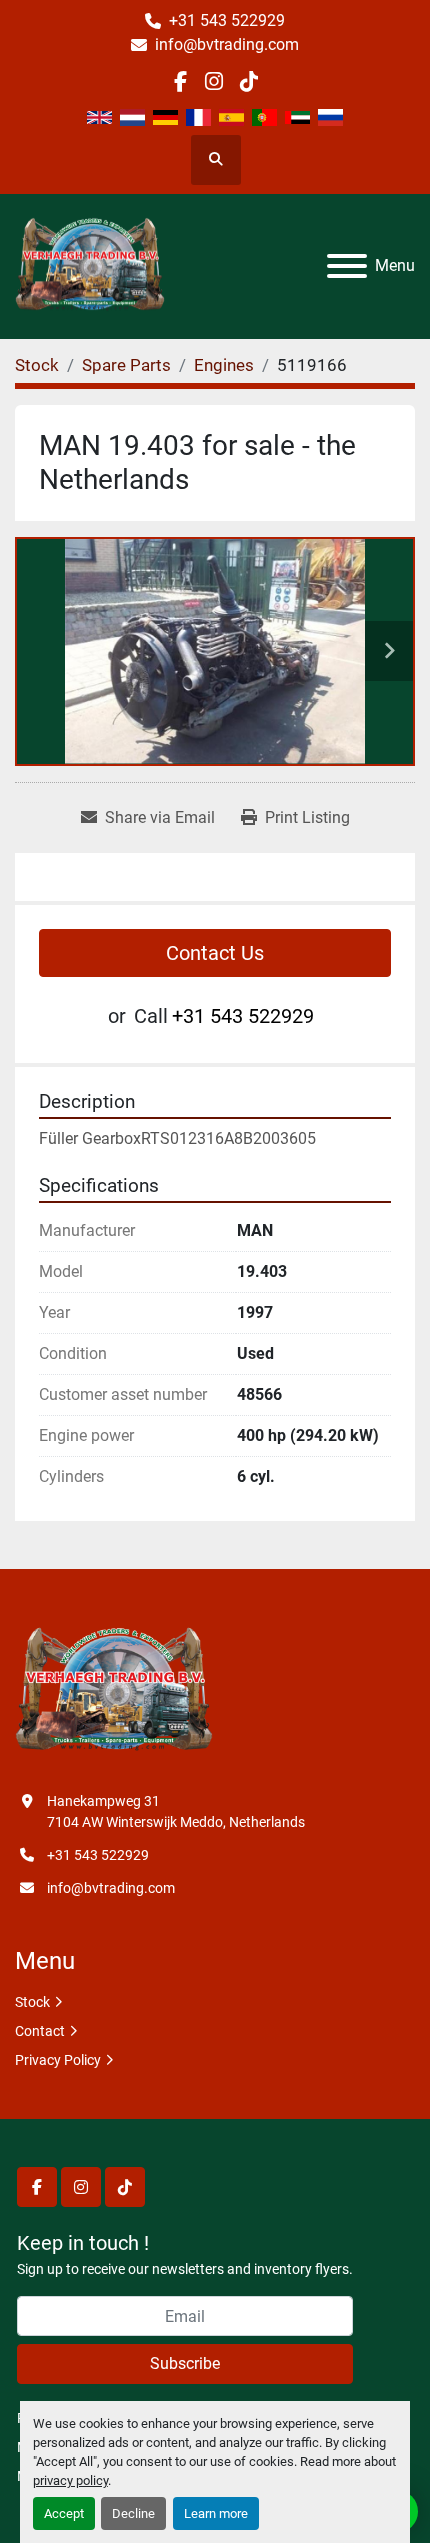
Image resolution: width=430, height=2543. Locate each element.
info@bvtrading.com (227, 44)
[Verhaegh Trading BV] (114, 1691)
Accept (64, 2513)
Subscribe (185, 2363)
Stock (32, 2002)
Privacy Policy (58, 2060)
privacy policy (70, 2480)
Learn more (216, 2513)
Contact (40, 2031)
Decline (133, 2513)
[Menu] (347, 266)
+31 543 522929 (227, 20)
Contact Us (215, 953)
